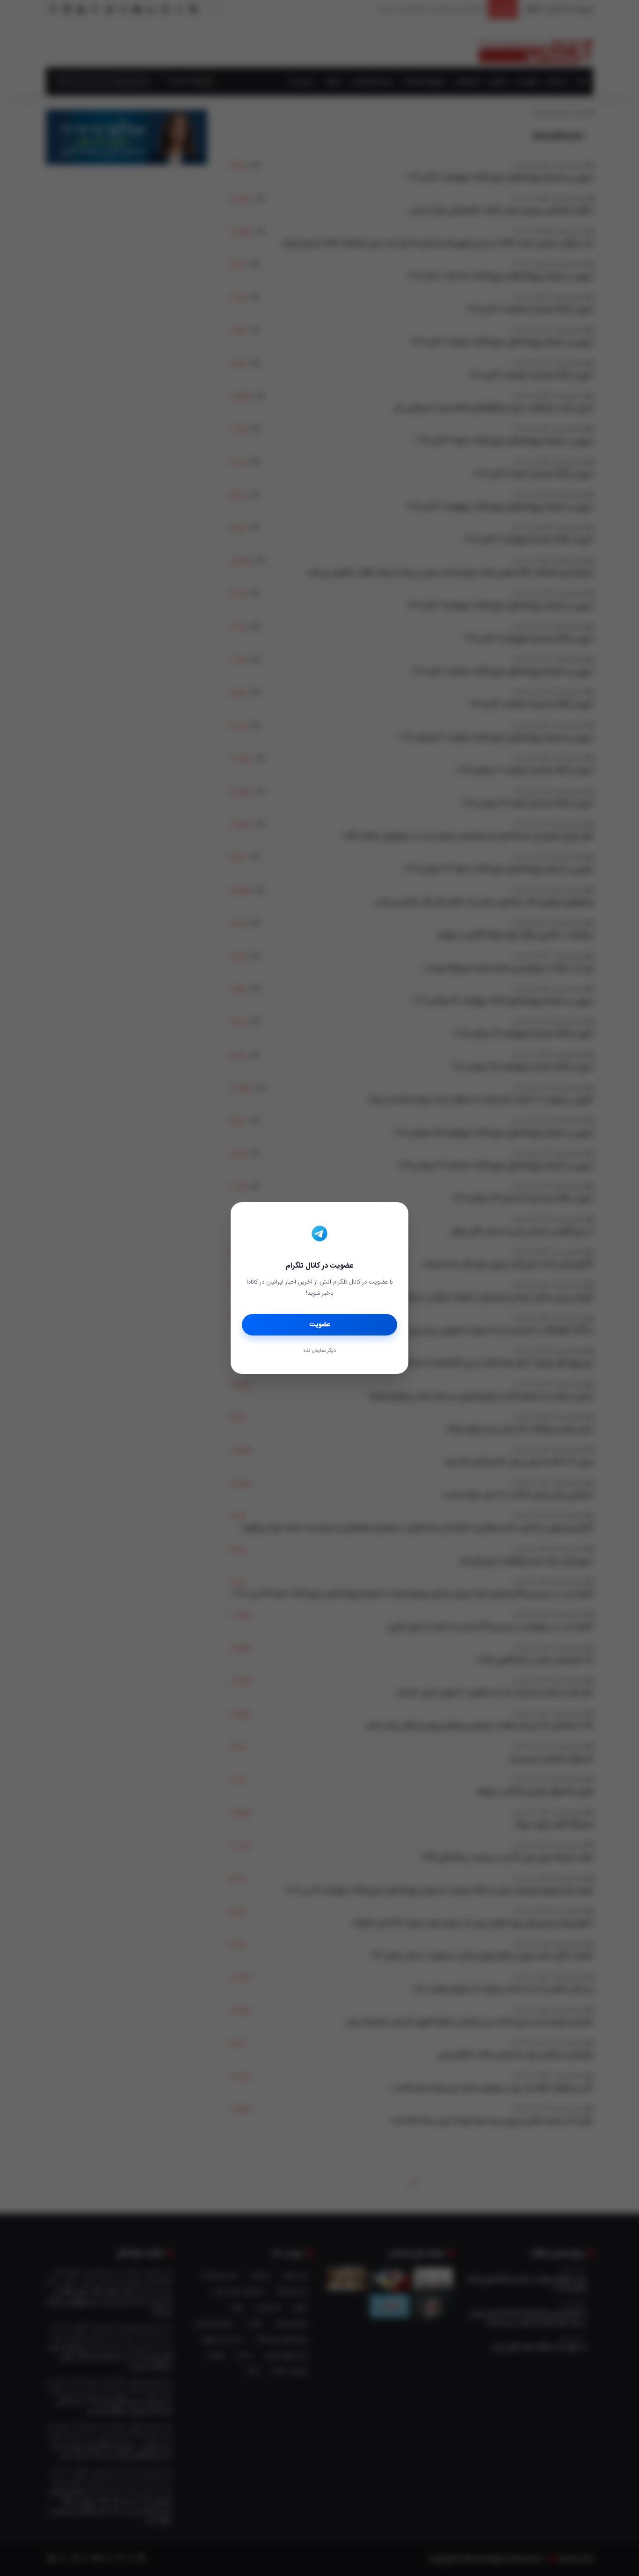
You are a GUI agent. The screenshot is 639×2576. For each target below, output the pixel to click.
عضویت (320, 1325)
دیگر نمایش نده (319, 1351)
